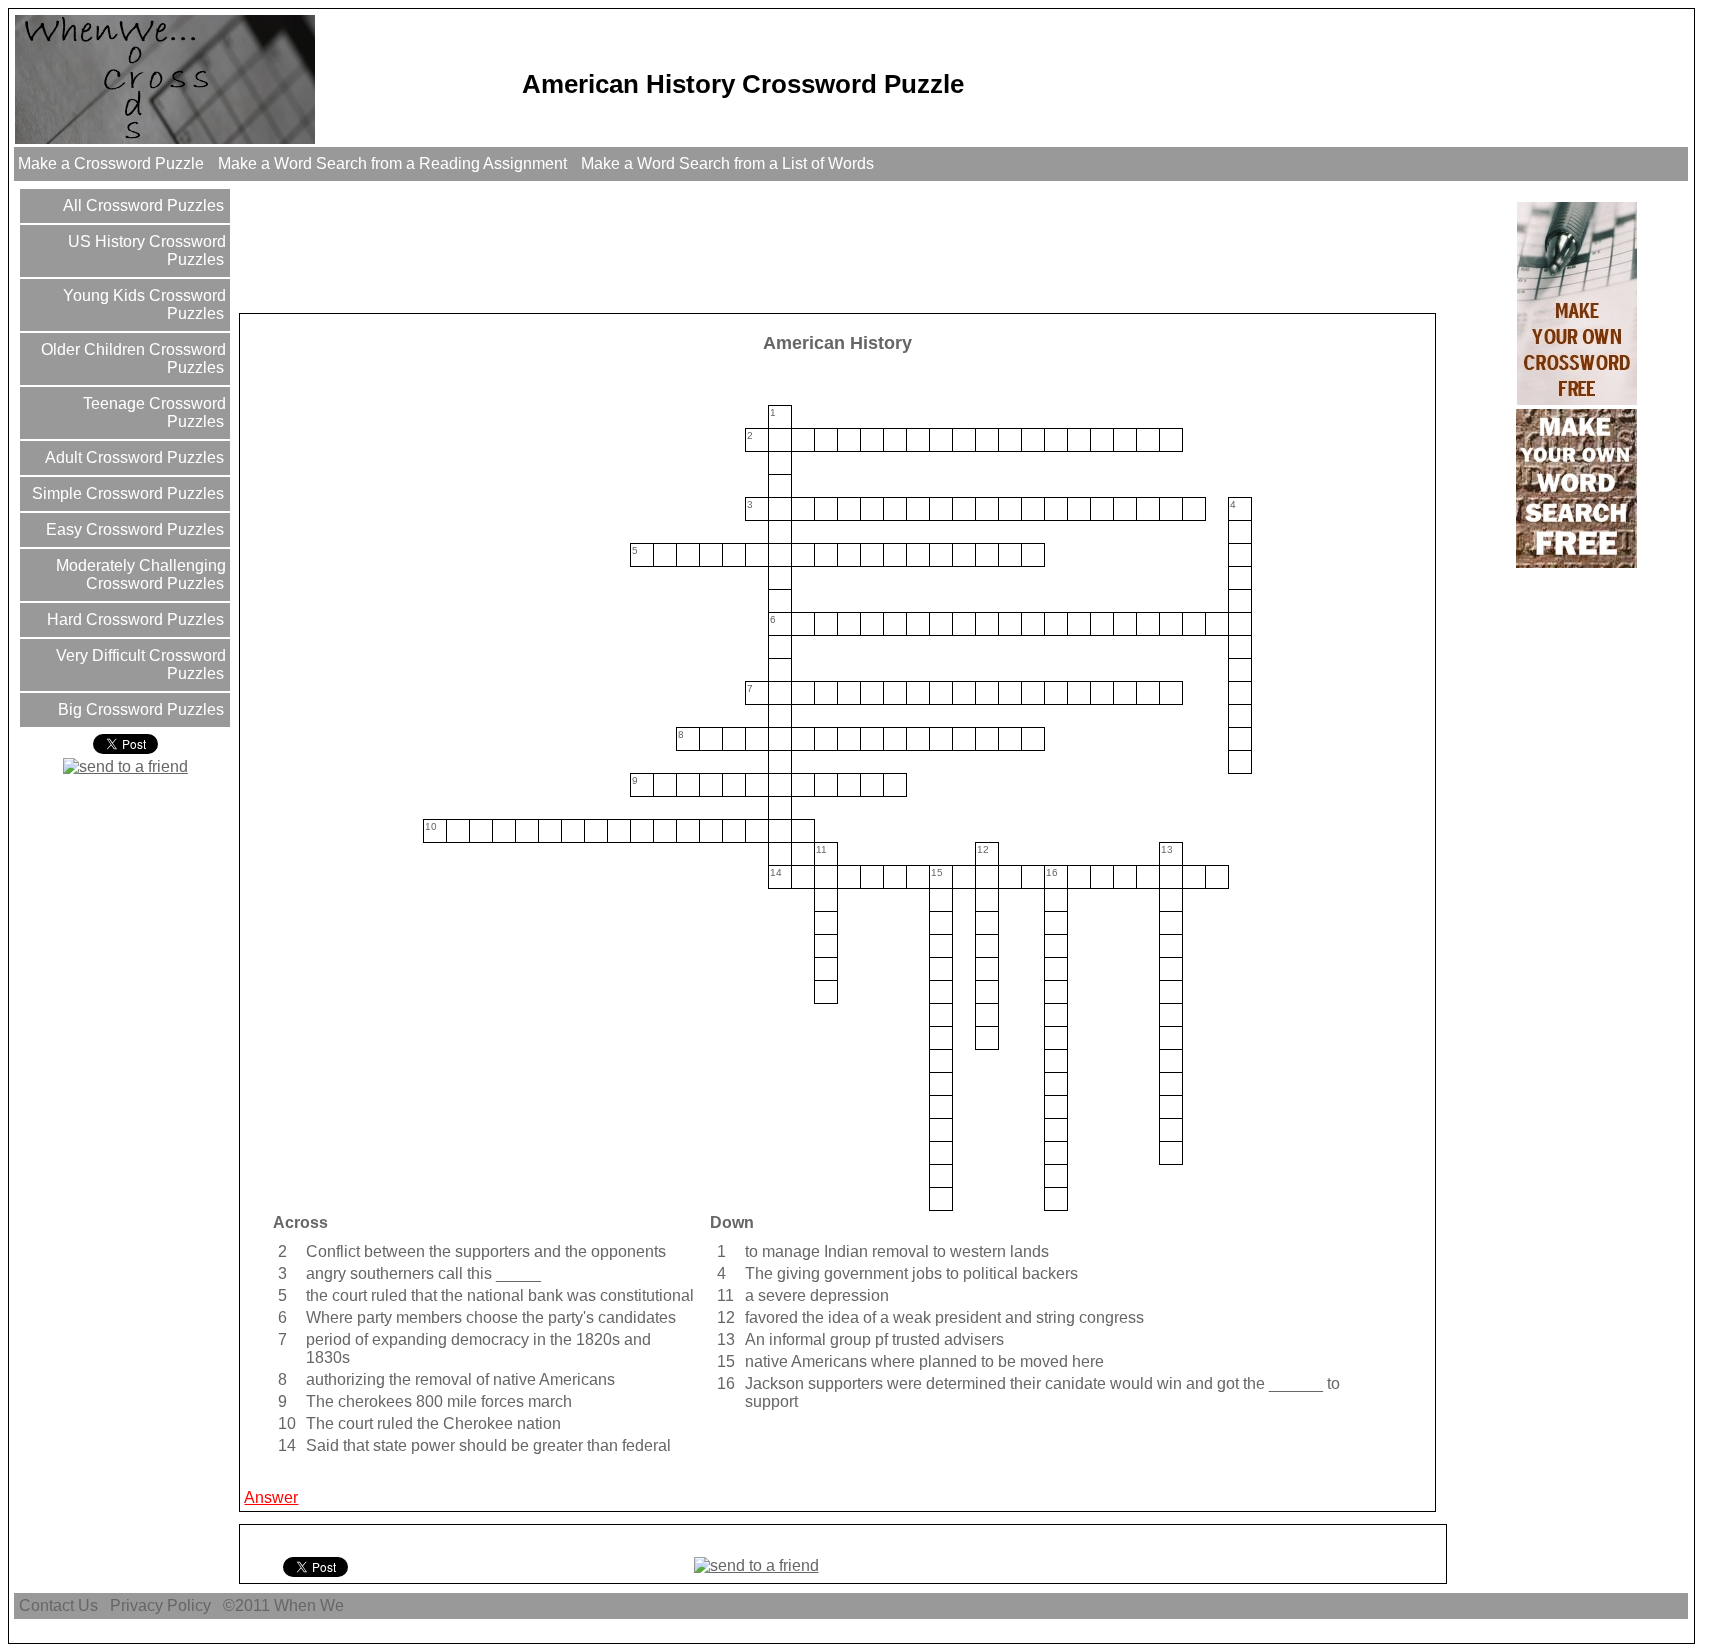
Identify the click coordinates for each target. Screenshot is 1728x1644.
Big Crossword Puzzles (139, 709)
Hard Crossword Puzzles (133, 619)
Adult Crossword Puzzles (132, 457)
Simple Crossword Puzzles (126, 493)
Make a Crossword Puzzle (111, 163)
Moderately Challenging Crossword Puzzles (139, 574)
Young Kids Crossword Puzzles (142, 304)
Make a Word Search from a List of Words (727, 163)
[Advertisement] (606, 246)
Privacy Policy (160, 1605)
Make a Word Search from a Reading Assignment (392, 163)
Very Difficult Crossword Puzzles (139, 664)
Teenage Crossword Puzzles (152, 412)
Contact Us (58, 1605)
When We (311, 1605)
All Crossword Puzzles (141, 205)
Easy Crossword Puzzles (133, 529)
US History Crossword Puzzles (145, 250)
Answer (271, 1497)
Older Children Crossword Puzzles (131, 358)
